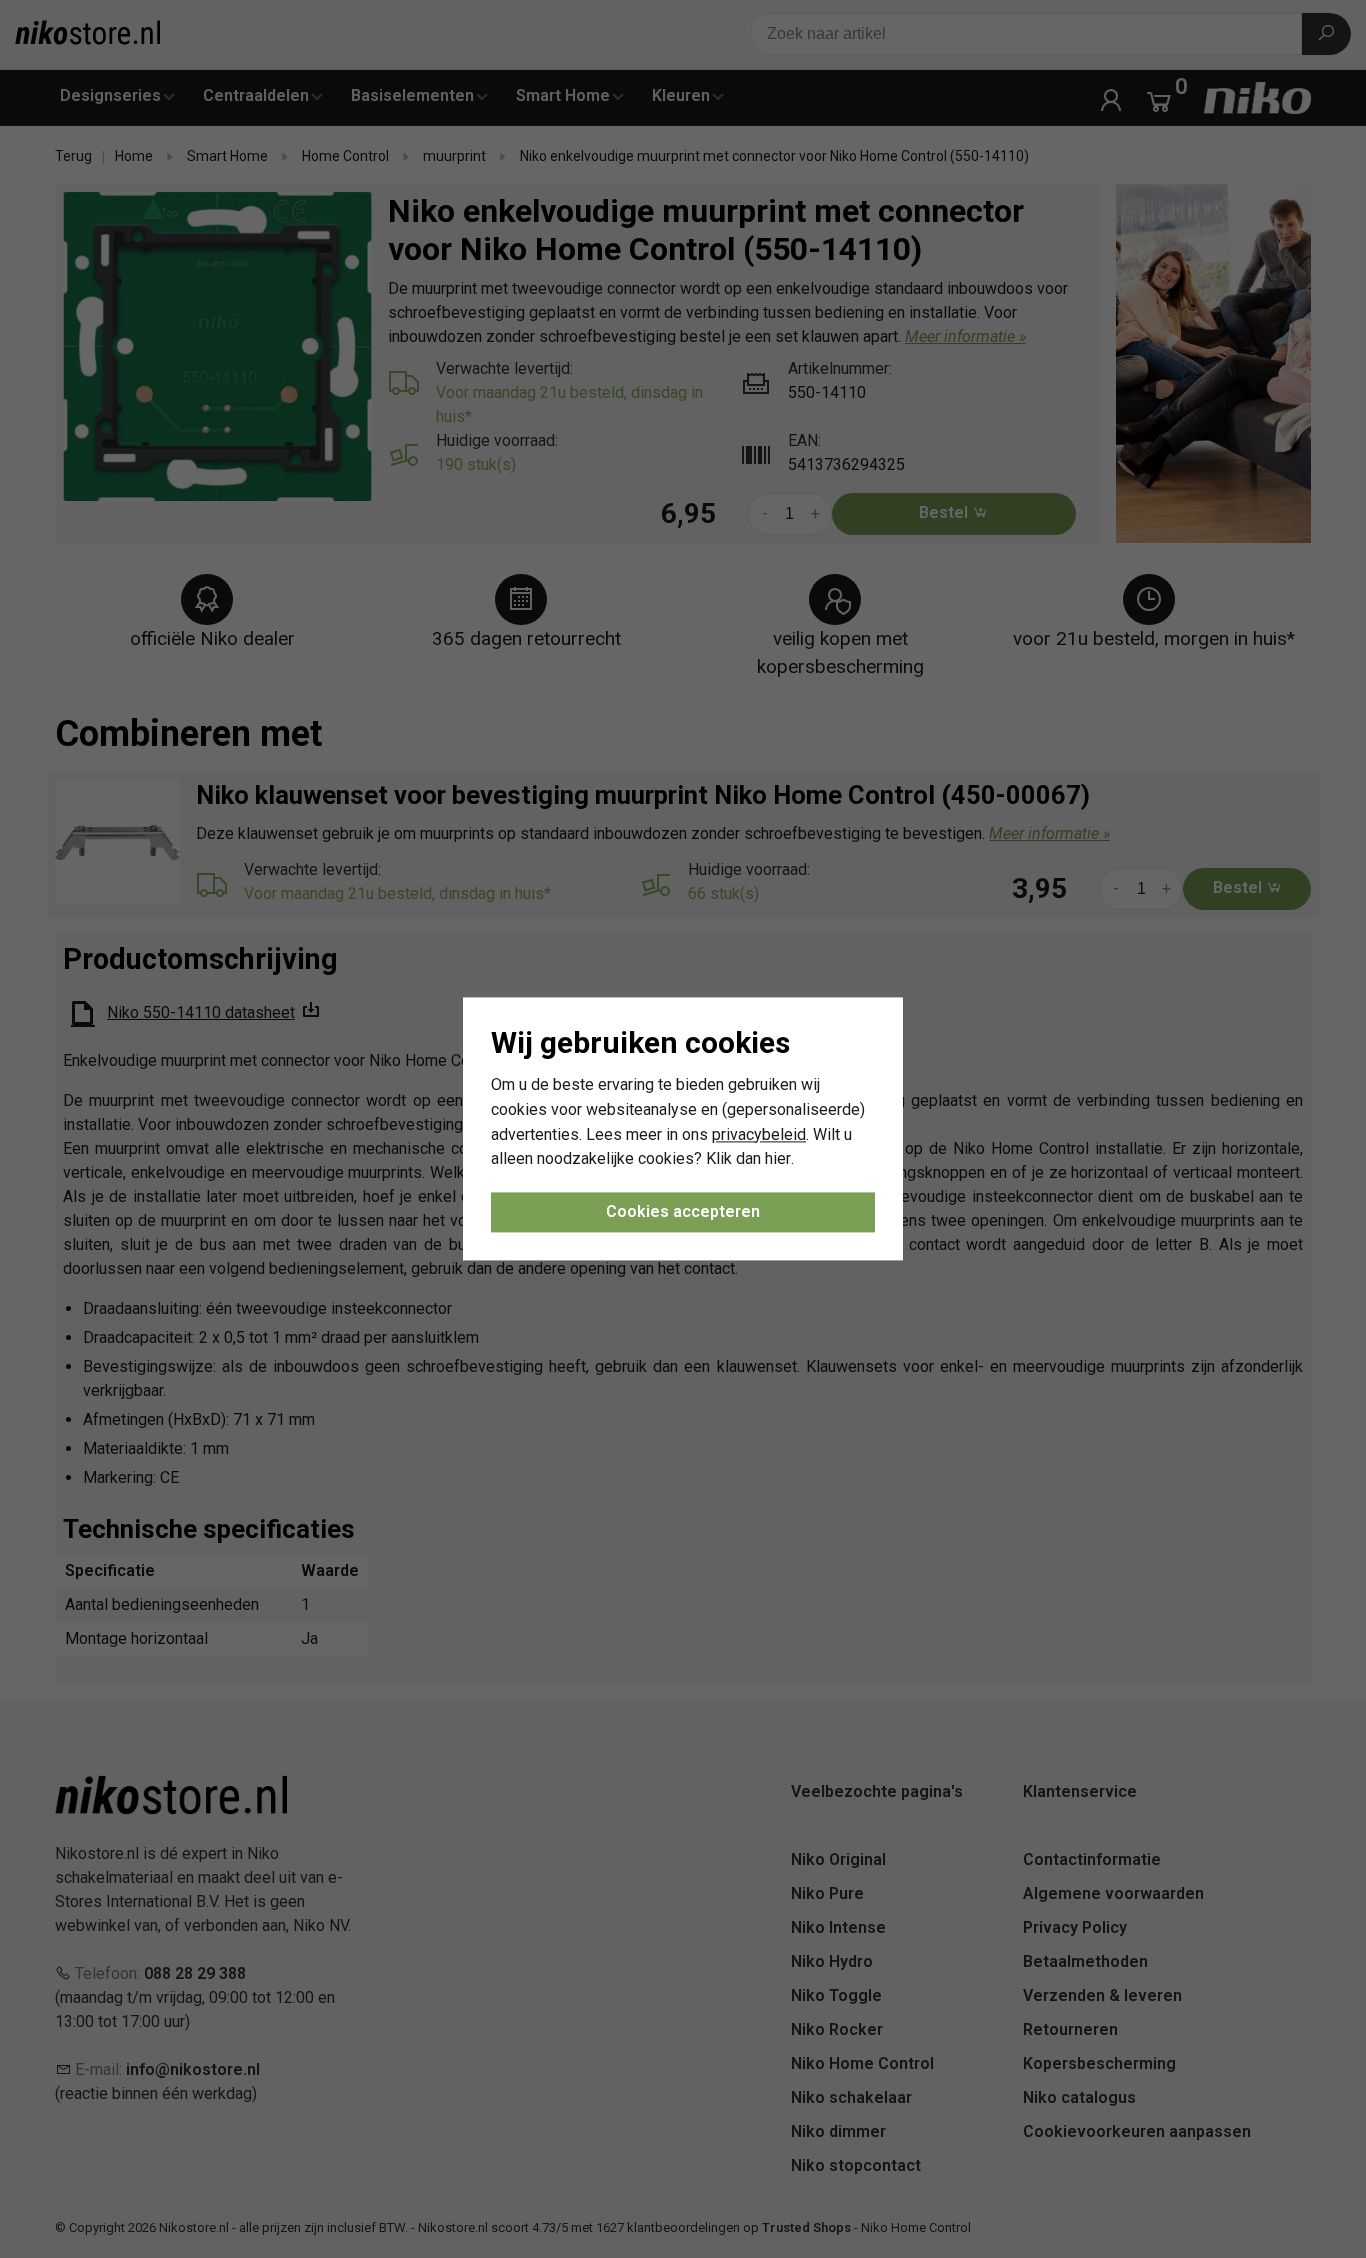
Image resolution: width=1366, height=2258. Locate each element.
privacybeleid (759, 1134)
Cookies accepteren (683, 1212)
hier (778, 1159)
